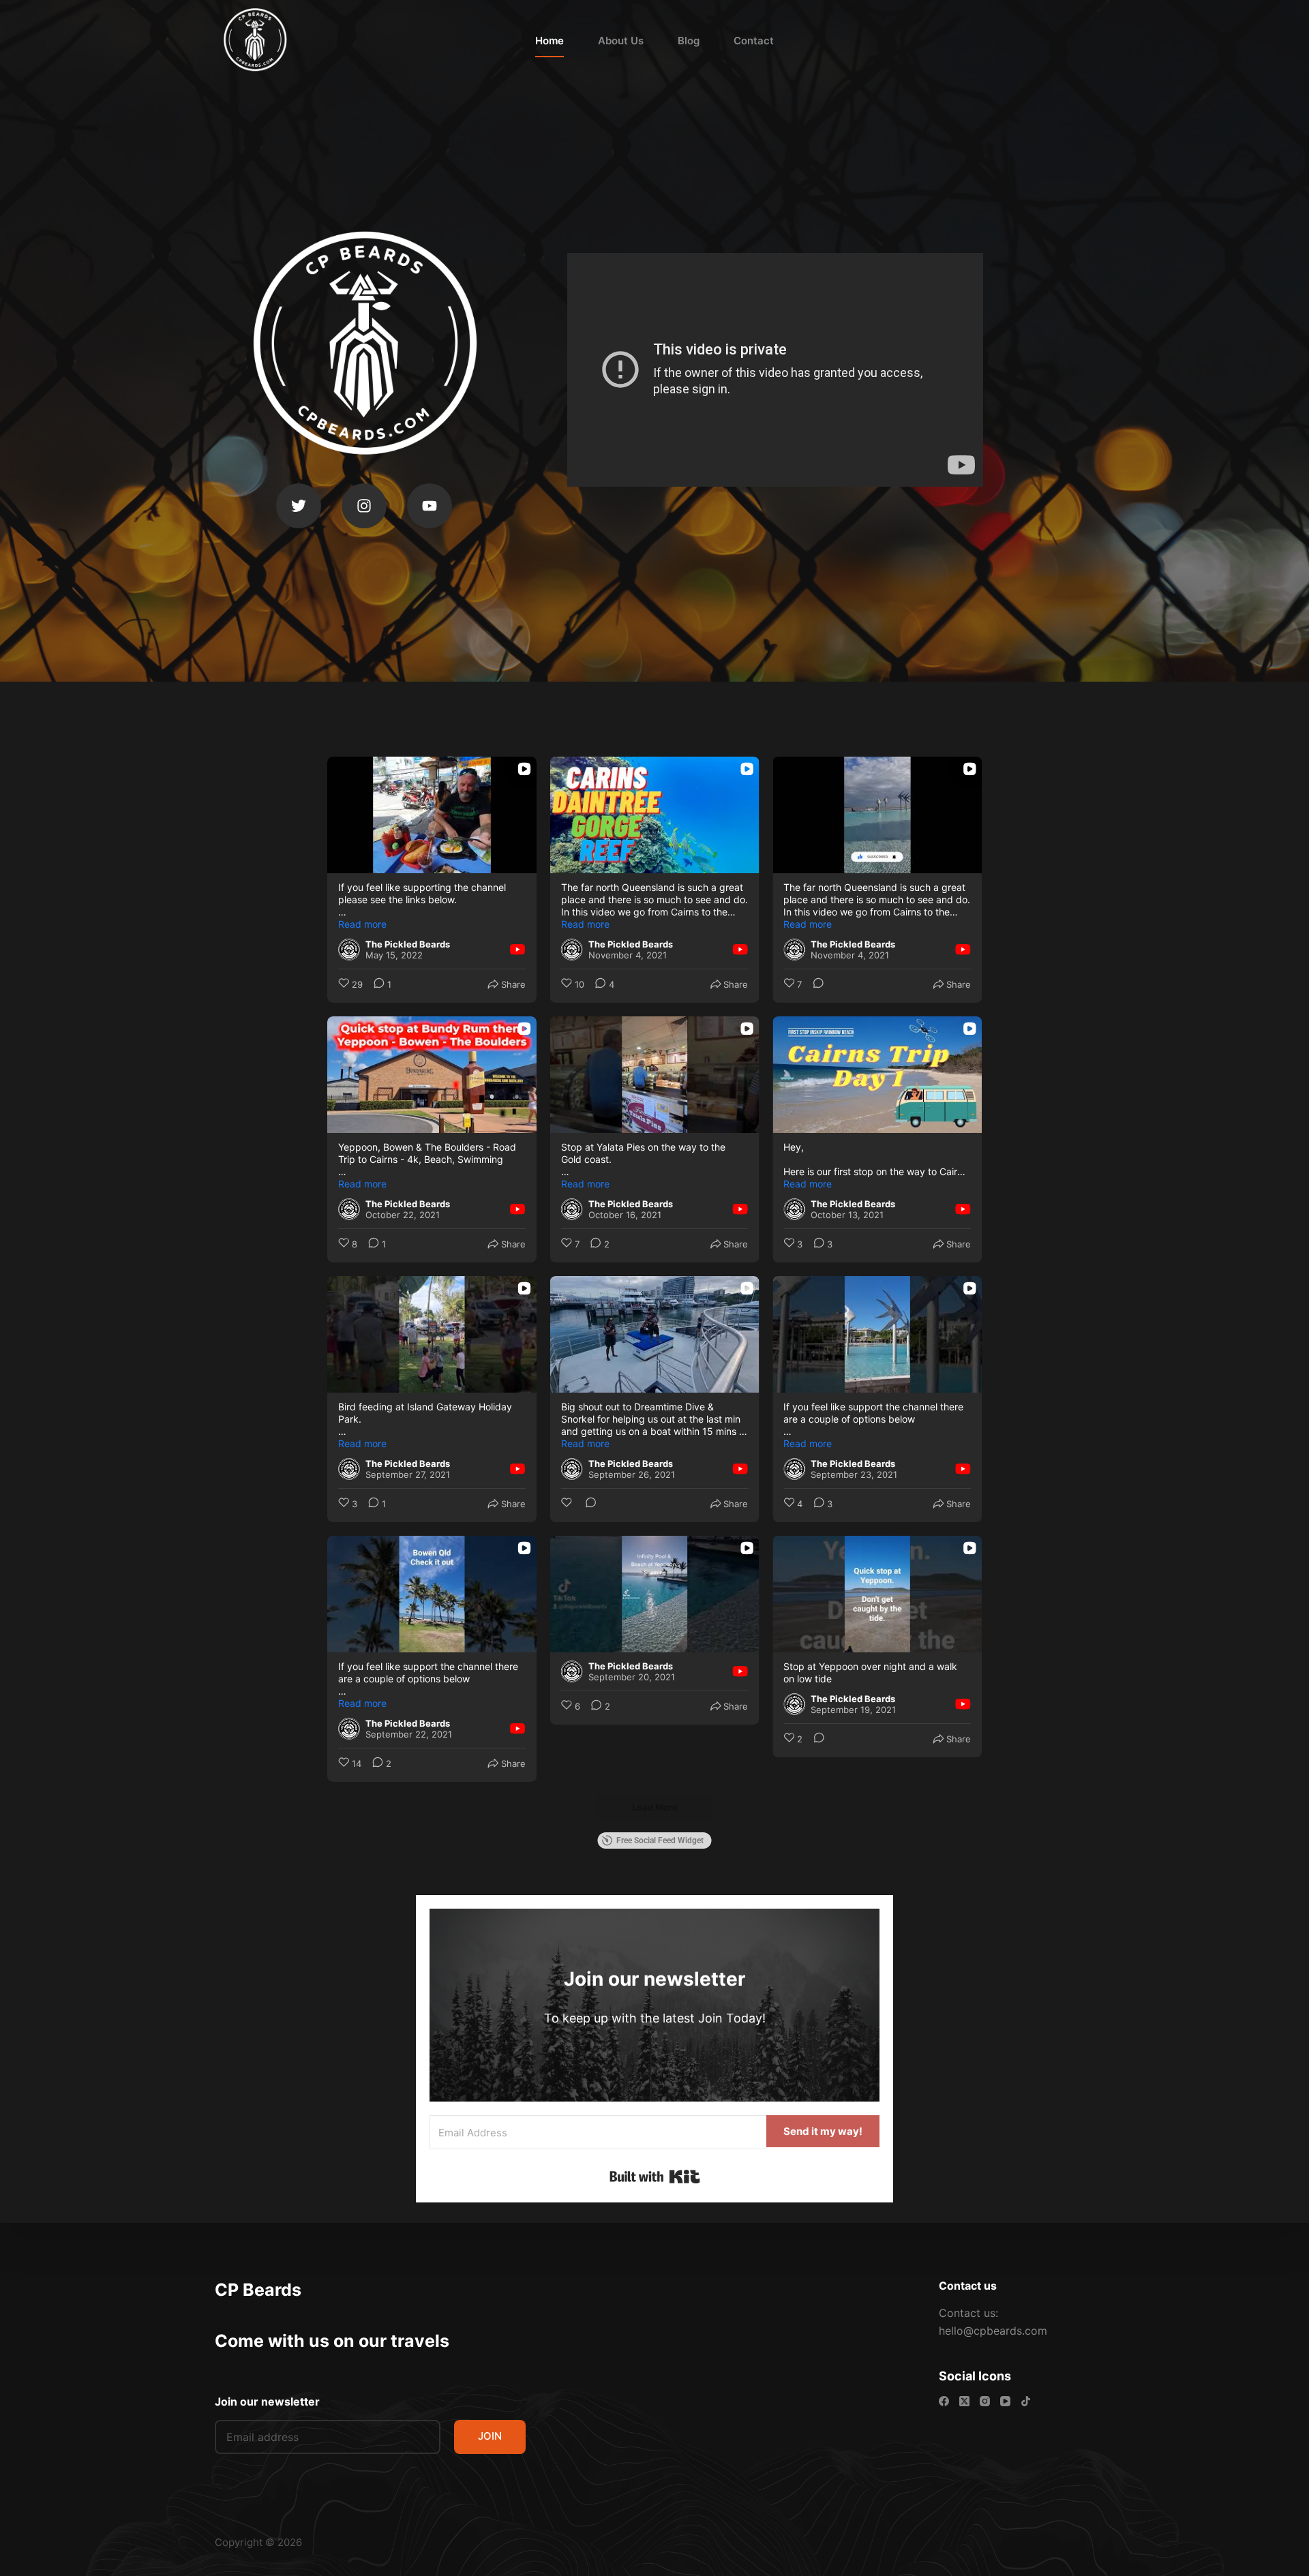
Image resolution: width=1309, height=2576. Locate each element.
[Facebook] (944, 2401)
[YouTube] (1005, 2401)
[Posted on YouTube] (517, 950)
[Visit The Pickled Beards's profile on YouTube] (349, 950)
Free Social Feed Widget (660, 1840)
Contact (754, 41)
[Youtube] (430, 506)
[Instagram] (364, 506)
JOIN (490, 2436)
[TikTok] (1026, 2401)
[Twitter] (299, 506)
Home (550, 41)
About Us (621, 41)
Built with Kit (655, 2177)
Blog (689, 41)
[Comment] (814, 985)
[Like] (568, 1504)
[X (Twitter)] (964, 2401)
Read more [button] (362, 924)
